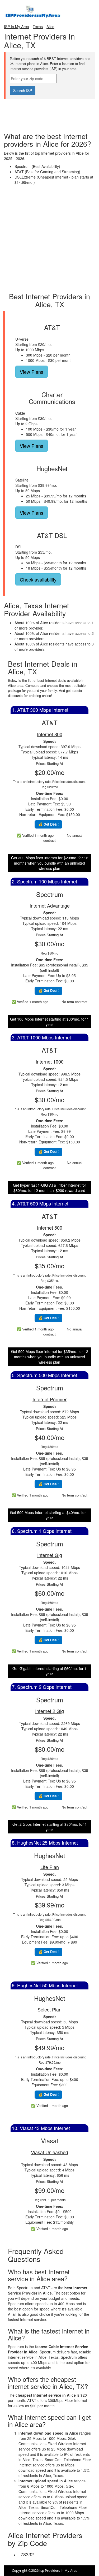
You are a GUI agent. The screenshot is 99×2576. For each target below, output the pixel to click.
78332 (27, 2554)
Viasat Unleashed (49, 2152)
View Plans (32, 372)
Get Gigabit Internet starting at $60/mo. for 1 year (49, 1671)
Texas (38, 27)
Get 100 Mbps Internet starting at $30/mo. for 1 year (49, 1022)
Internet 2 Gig (49, 1711)
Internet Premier (49, 1399)
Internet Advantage (50, 905)
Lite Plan (50, 1867)
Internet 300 (50, 734)
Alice (50, 27)
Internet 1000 (50, 1061)
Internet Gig (50, 1555)
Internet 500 (50, 1228)
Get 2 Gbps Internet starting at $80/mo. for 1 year (50, 1827)
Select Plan (49, 2009)
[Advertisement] (50, 112)
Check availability (38, 579)
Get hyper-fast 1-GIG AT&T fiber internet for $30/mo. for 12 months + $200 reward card (49, 1188)
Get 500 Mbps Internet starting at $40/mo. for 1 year (49, 1515)
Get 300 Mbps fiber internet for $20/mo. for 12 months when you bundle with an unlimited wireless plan (50, 863)
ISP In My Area (16, 27)
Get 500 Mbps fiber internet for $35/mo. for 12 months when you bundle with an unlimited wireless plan (50, 1357)
